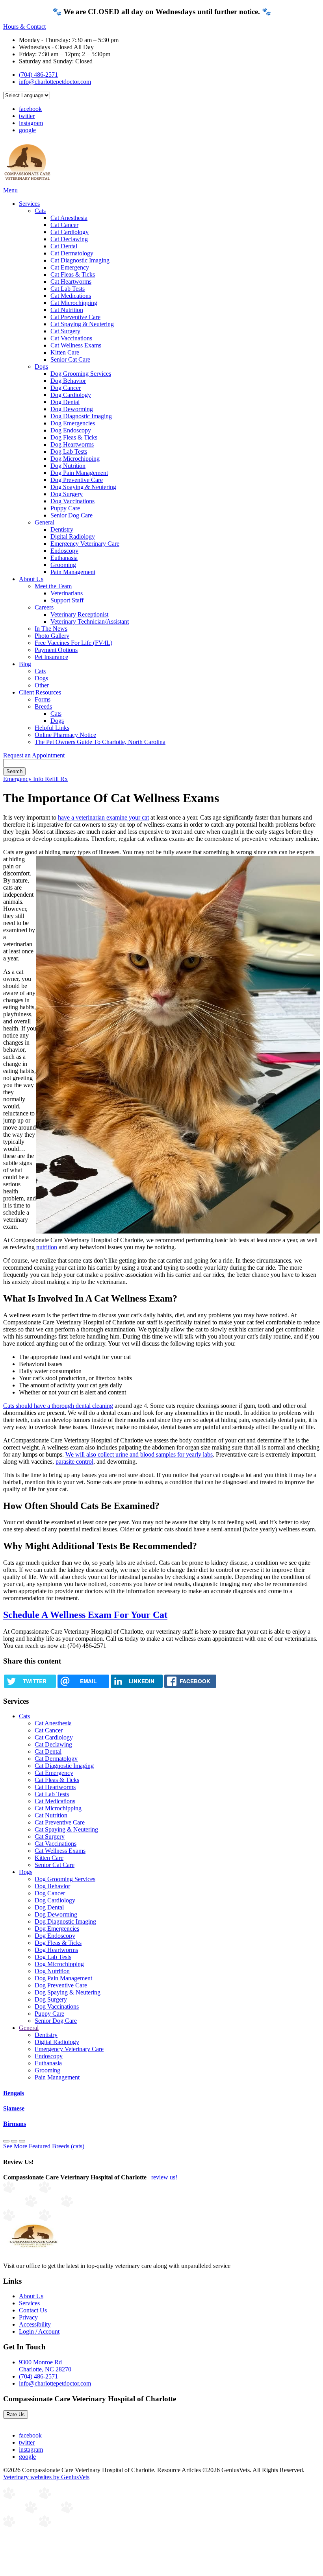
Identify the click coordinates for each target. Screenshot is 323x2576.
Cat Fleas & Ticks (73, 274)
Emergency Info (24, 779)
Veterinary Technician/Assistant (90, 621)
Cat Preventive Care (75, 317)
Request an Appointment (34, 755)
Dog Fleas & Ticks (74, 437)
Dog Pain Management (79, 473)
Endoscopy (64, 551)
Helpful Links (52, 728)
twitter (27, 116)
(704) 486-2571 (38, 75)
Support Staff (67, 600)
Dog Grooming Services (81, 374)
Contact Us (33, 2310)
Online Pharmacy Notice (65, 735)
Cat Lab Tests (68, 289)
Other (42, 685)
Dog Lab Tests (69, 451)
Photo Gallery (52, 636)
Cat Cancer (64, 225)
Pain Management (73, 572)
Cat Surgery (65, 331)
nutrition (47, 1247)
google (27, 130)
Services (29, 204)
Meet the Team (53, 586)
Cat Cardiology (70, 232)
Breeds (43, 706)
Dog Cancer (66, 388)
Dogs (41, 367)
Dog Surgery (67, 494)
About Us (31, 579)
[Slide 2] (22, 2141)
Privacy (28, 2317)
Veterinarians (67, 593)
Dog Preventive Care (77, 480)
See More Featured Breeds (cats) (44, 2146)
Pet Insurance (51, 657)
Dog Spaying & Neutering (83, 487)
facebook (30, 109)
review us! (163, 2177)
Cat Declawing (69, 239)
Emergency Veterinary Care (85, 544)
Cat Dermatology (72, 253)
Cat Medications (71, 296)
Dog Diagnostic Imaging (81, 416)
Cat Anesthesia (69, 218)
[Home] (28, 183)
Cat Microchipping (74, 303)
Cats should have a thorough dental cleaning (58, 1406)
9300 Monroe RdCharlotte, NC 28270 (45, 2366)
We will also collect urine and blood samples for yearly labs (139, 1454)
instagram (31, 123)
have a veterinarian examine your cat (103, 817)
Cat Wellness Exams (76, 345)
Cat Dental (64, 246)
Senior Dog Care (71, 515)
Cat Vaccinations (71, 338)
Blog (25, 664)
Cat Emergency (70, 267)
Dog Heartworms (72, 444)
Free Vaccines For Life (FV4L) (73, 643)
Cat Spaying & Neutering (82, 324)
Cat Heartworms (71, 282)
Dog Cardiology (71, 395)
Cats (40, 211)
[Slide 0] (6, 2141)
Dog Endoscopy (71, 430)
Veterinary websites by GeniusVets (46, 2477)
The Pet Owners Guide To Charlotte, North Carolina (100, 742)
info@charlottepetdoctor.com (55, 82)
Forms (43, 699)
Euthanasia (64, 558)
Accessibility (35, 2324)
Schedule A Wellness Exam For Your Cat (85, 1615)
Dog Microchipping (75, 459)
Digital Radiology (73, 536)
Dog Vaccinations (72, 501)
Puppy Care (65, 508)
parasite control (74, 1462)
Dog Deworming (72, 409)
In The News (51, 629)
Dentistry (62, 529)
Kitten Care (65, 352)
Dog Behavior (68, 381)
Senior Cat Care (70, 359)
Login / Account (39, 2331)
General (45, 522)
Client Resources (40, 692)
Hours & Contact (24, 27)
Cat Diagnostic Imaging (80, 260)
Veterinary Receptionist (79, 614)
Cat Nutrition (67, 310)
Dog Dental (65, 402)
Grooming (63, 565)
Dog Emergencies (73, 423)
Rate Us (16, 2414)
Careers (44, 607)
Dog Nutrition (68, 466)
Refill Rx (56, 779)
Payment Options (56, 650)
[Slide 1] (14, 2141)
